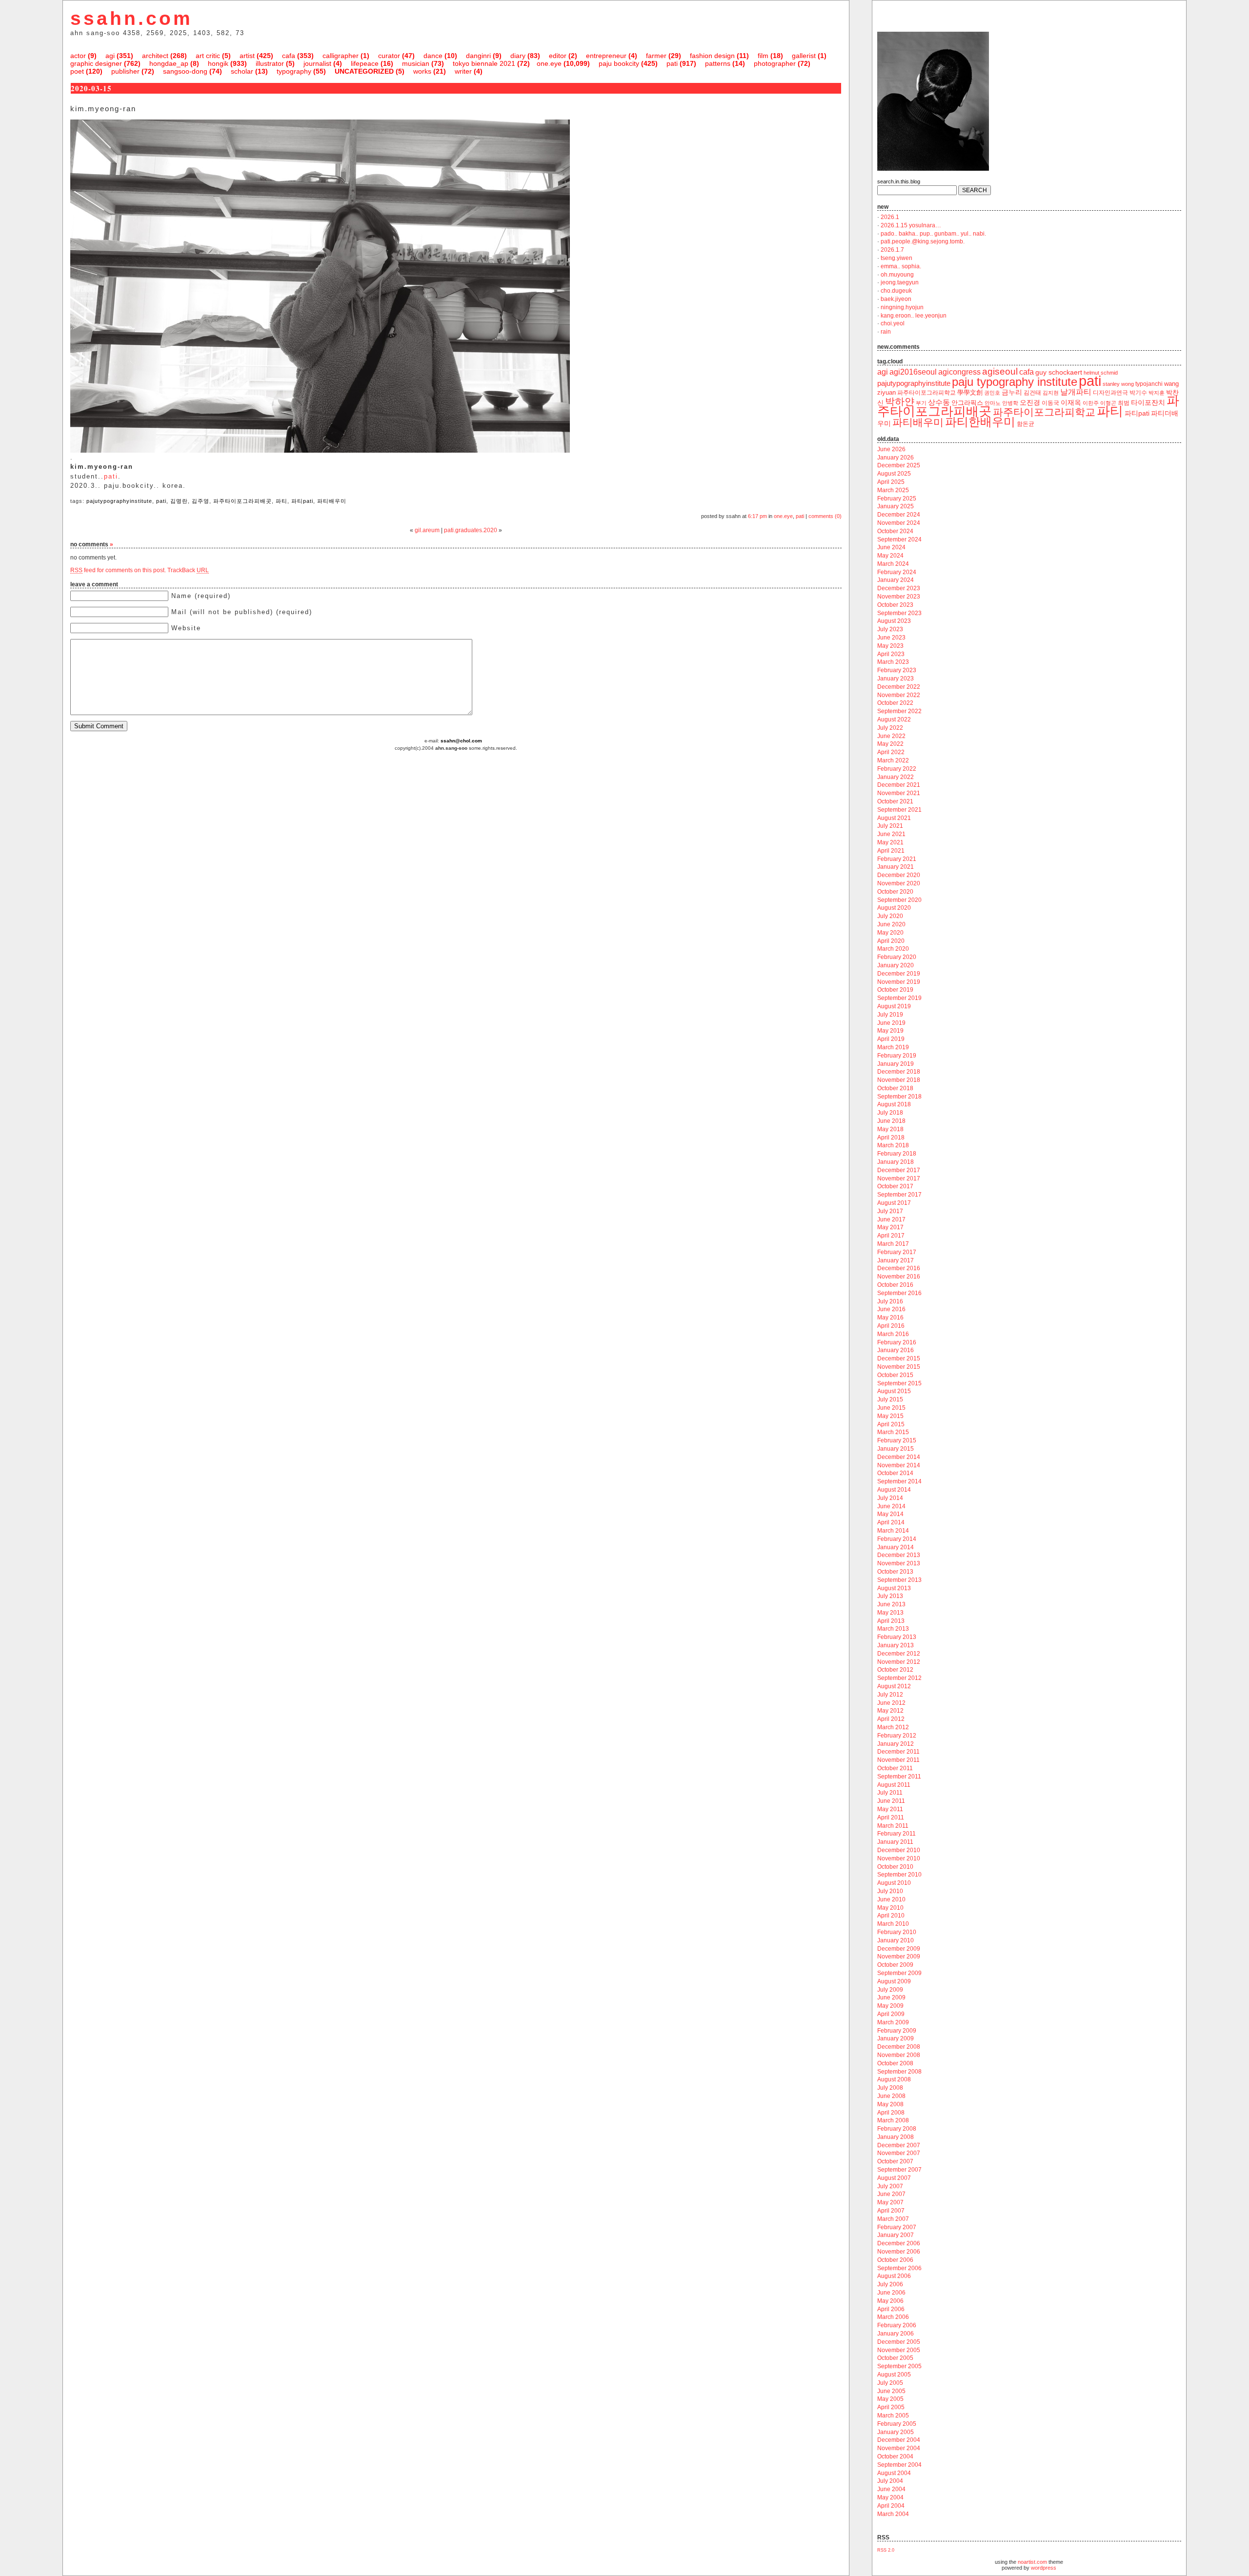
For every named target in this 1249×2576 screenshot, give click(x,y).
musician (416, 63)
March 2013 (893, 1629)
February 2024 (897, 572)
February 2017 (897, 1252)
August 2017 (894, 1203)
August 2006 (894, 2276)
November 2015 (899, 1367)
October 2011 (895, 1768)
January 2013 (896, 1645)
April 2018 (891, 1138)
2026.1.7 (892, 250)
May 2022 (890, 744)
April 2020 (891, 941)
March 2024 (893, 564)
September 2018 (899, 1097)
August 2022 (894, 719)
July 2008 (890, 2088)
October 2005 (895, 2358)
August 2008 (894, 2079)
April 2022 (891, 752)
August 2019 (894, 1006)
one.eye (549, 63)
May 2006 (890, 2301)
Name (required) (201, 596)
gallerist (804, 56)
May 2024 (890, 556)
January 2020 (896, 965)
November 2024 (899, 523)
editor (558, 56)
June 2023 (891, 638)
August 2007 (894, 2178)
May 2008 (890, 2104)
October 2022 (895, 703)
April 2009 (891, 2014)
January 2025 (896, 506)
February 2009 (897, 2031)
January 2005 (896, 2432)
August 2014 (894, 1490)
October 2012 (895, 1670)
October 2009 (895, 1965)
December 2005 (899, 2342)
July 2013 (890, 1596)
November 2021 (899, 793)
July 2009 (890, 1990)
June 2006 (891, 2293)
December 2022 (899, 687)
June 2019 (891, 1023)
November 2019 (899, 982)
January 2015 (896, 1449)
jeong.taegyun (900, 282)
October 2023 (895, 605)
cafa (289, 56)
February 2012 (897, 1736)
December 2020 (899, 875)
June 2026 (891, 449)
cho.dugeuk (896, 291)
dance (433, 56)
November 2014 (899, 1465)
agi (110, 56)
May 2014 (890, 1514)
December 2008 (899, 2047)
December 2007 (899, 2145)
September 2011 (899, 1777)
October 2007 (895, 2161)
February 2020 (897, 957)
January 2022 (896, 777)
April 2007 (891, 2211)
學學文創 (970, 392)
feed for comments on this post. (118, 570)
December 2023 (899, 588)
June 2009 (891, 1997)
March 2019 (893, 1047)
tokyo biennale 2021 (484, 63)
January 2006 (896, 2334)
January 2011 (895, 1842)
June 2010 (891, 1899)
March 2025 (893, 490)
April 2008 (891, 2113)
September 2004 (899, 2465)
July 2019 (890, 1015)
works (422, 71)
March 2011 (893, 1826)
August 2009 (894, 1981)
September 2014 (899, 1481)
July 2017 (890, 1211)
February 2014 (897, 1539)
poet (77, 71)
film (763, 56)
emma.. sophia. (901, 266)
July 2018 (890, 1113)
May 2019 (890, 1031)
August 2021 (894, 818)
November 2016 (899, 1277)
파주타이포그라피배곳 (242, 501)
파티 (282, 501)
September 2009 (899, 1973)
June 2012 (891, 1703)
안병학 (1010, 403)
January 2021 (896, 867)
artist (247, 56)
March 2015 (893, 1432)
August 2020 (894, 908)
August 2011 (894, 1785)
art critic (208, 56)
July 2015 (890, 1399)
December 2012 (899, 1654)
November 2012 (899, 1662)
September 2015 (899, 1383)
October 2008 (895, 2063)
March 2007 (893, 2219)
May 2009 (890, 2006)
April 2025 (891, 482)
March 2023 (893, 662)
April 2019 (891, 1039)
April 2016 (891, 1326)
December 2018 (899, 1072)
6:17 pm (757, 516)
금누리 (1012, 392)
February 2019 (897, 1056)
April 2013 (891, 1621)
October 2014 (895, 1473)
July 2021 (890, 826)
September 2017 (899, 1195)
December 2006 (899, 2243)
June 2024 (891, 547)
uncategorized (364, 71)
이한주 (1091, 403)
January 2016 (896, 1350)
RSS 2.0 (886, 2550)
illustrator (270, 63)
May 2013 (890, 1613)
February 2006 (897, 2325)
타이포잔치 (1148, 403)
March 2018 (893, 1145)
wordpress (1044, 2568)
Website (186, 628)
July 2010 (890, 1891)
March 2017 (893, 1244)
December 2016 (899, 1268)
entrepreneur (606, 56)
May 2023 (890, 646)
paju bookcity (619, 63)
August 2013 (894, 1588)
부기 (921, 403)
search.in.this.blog (899, 181)
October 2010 (895, 1867)
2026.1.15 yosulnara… (911, 225)
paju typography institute (1015, 382)
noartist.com (1032, 2562)
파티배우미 (332, 501)
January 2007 (896, 2235)
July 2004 (890, 2481)
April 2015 (891, 1424)
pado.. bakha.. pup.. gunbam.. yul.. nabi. (933, 234)
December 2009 (899, 1949)
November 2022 (899, 695)
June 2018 (891, 1121)
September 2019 (899, 998)
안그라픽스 (967, 403)
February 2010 (897, 1932)
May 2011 (890, 1809)
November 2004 (899, 2448)
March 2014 (893, 1531)
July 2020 (890, 916)
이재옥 (1071, 402)
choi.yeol (893, 323)
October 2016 (895, 1285)
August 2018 (894, 1104)
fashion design (712, 56)
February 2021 (897, 859)
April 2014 (891, 1522)
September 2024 (899, 539)
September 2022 (899, 711)
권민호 (992, 393)
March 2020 (893, 949)
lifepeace (365, 63)
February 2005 (897, 2424)
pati (672, 63)
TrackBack (188, 570)
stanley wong (1118, 384)
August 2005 (894, 2375)
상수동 (939, 402)
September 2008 (899, 2072)
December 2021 (899, 785)
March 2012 (893, 1727)
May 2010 (890, 1908)
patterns (718, 63)
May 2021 (890, 842)
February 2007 (897, 2227)
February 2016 (897, 1342)
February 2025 (897, 499)
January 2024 (896, 580)
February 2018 (897, 1154)
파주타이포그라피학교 (1044, 412)
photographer (775, 63)
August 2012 (894, 1686)
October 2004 (895, 2456)
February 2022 (897, 769)
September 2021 (899, 810)
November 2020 (899, 883)
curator (389, 56)
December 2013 (899, 1555)
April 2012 (891, 1719)
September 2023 (899, 613)
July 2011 (890, 1793)
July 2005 (890, 2383)
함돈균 (1026, 424)
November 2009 (899, 1957)
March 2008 (893, 2120)
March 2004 (893, 2514)
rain (886, 332)
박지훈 (1157, 393)
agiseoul (1000, 371)
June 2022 (891, 736)
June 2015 (891, 1408)
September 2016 (899, 1293)
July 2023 (890, 629)
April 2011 (891, 1817)
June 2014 (891, 1506)
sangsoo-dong (185, 71)
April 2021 (891, 851)
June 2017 (891, 1219)
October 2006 (895, 2260)
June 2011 (891, 1801)
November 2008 (899, 2055)
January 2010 (896, 1940)
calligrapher (341, 56)
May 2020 (890, 933)
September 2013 (899, 1580)
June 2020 (891, 924)
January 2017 (896, 1260)
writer (463, 71)
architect (155, 56)
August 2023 (894, 621)
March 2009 (893, 2022)
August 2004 (894, 2473)
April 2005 (891, 2407)
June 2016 (891, 1309)
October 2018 (895, 1088)
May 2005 (890, 2399)
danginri (478, 56)
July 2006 (890, 2284)
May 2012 (890, 1711)
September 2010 (899, 1875)
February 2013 (897, 1637)
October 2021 (895, 801)
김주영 (201, 501)
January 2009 (896, 2038)
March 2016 (893, 1334)
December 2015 (899, 1358)
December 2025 (899, 465)
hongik (218, 63)
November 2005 (899, 2350)
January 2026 (896, 458)
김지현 (1051, 393)
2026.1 (890, 217)
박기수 (1138, 393)
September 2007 (899, 2170)
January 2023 (896, 679)
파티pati (302, 501)
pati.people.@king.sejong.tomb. (923, 241)
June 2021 (891, 834)
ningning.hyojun (902, 307)
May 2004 (890, 2497)
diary (518, 56)
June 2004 (891, 2489)
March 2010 (893, 1924)
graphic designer (96, 63)
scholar (242, 71)
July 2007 (890, 2186)
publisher (125, 71)
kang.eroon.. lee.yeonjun (914, 316)
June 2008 (891, 2096)
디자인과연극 (1110, 392)
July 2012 (890, 1695)
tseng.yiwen (896, 258)
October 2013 (895, 1572)
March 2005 (893, 2416)
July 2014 (890, 1498)
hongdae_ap (169, 63)
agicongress (959, 372)
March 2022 (893, 760)
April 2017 (891, 1236)
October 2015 (895, 1375)
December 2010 (899, 1850)
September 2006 (899, 2268)
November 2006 (899, 2252)
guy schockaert (1059, 372)
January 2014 (896, 1547)
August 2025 (894, 474)
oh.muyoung (897, 275)
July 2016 (890, 1301)
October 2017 (895, 1186)
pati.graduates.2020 (471, 530)
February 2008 (897, 2129)
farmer (656, 56)
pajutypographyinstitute (119, 501)
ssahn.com (131, 18)
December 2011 (898, 1752)
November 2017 (899, 1178)
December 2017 (899, 1170)
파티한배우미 (980, 422)
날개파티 (1076, 392)
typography (294, 71)
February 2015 (897, 1440)
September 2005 (899, 2366)
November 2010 (899, 1858)
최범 (1124, 403)
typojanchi (1149, 384)
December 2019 (899, 974)
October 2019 (895, 990)
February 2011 (896, 1834)
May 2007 (890, 2202)
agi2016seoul (913, 372)
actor (78, 56)
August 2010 (894, 1883)
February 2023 (897, 670)
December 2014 (899, 1457)
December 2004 (899, 2440)
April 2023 (891, 654)
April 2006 (891, 2309)
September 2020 (899, 900)
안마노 (993, 403)
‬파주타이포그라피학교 (927, 393)
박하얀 (900, 401)
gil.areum (427, 530)
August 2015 (894, 1391)
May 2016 (890, 1318)
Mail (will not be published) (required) (242, 612)
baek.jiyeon (896, 299)
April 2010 (891, 1916)
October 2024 (895, 531)
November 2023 (899, 597)
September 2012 (899, 1678)
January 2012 (896, 1744)
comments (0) (825, 516)
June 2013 (891, 1604)
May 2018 (890, 1129)
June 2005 (891, 2391)
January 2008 (896, 2137)
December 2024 (899, 515)
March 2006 (893, 2317)
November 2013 (899, 1563)
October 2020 (895, 892)
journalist (317, 63)
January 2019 (896, 1064)
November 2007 (899, 2153)
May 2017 (890, 1227)
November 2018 (899, 1080)
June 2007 (891, 2194)
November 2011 (898, 1760)
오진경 (1030, 402)
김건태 (1032, 393)
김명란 (179, 501)
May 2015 (890, 1416)
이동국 (1050, 403)
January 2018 (896, 1162)
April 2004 (891, 2506)
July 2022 (890, 728)
